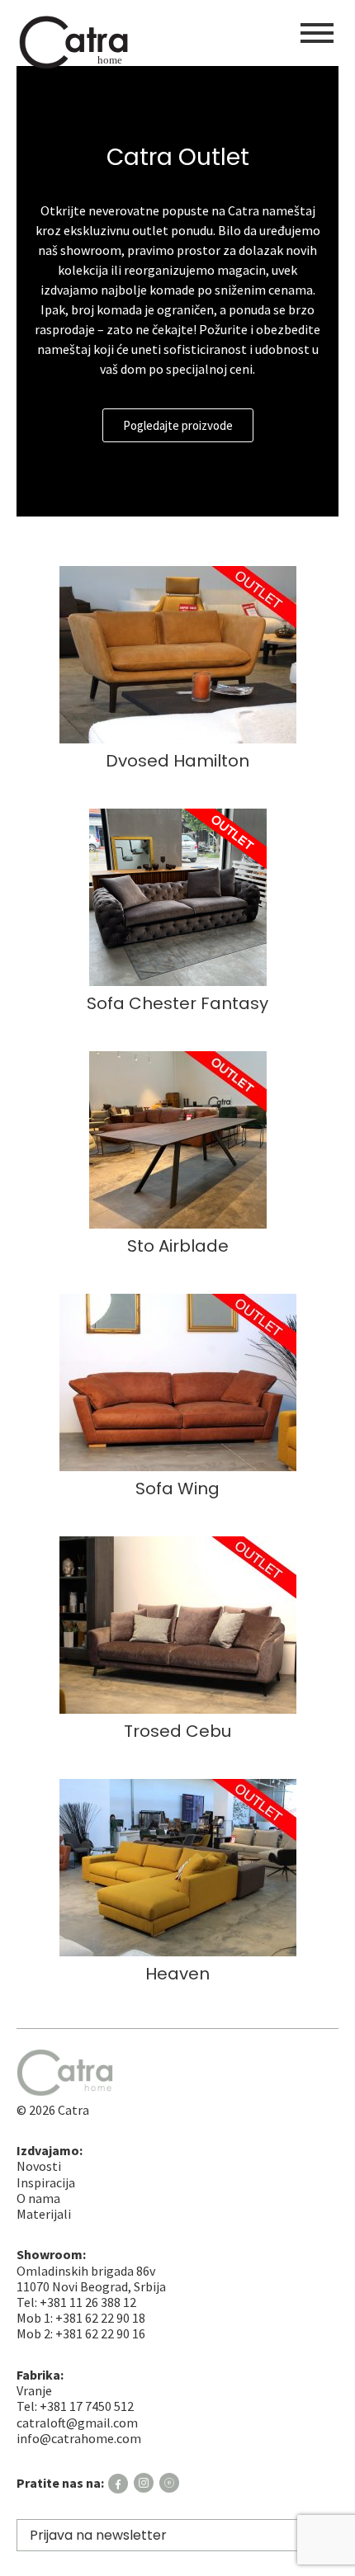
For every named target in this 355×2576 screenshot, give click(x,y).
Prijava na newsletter (98, 2535)
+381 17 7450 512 (87, 2406)
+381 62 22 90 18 (100, 2318)
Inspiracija (46, 2182)
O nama (38, 2198)
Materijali (44, 2214)
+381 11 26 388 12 (88, 2302)
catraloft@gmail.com (77, 2423)
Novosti (39, 2166)
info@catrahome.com (79, 2438)
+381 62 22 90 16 (100, 2333)
